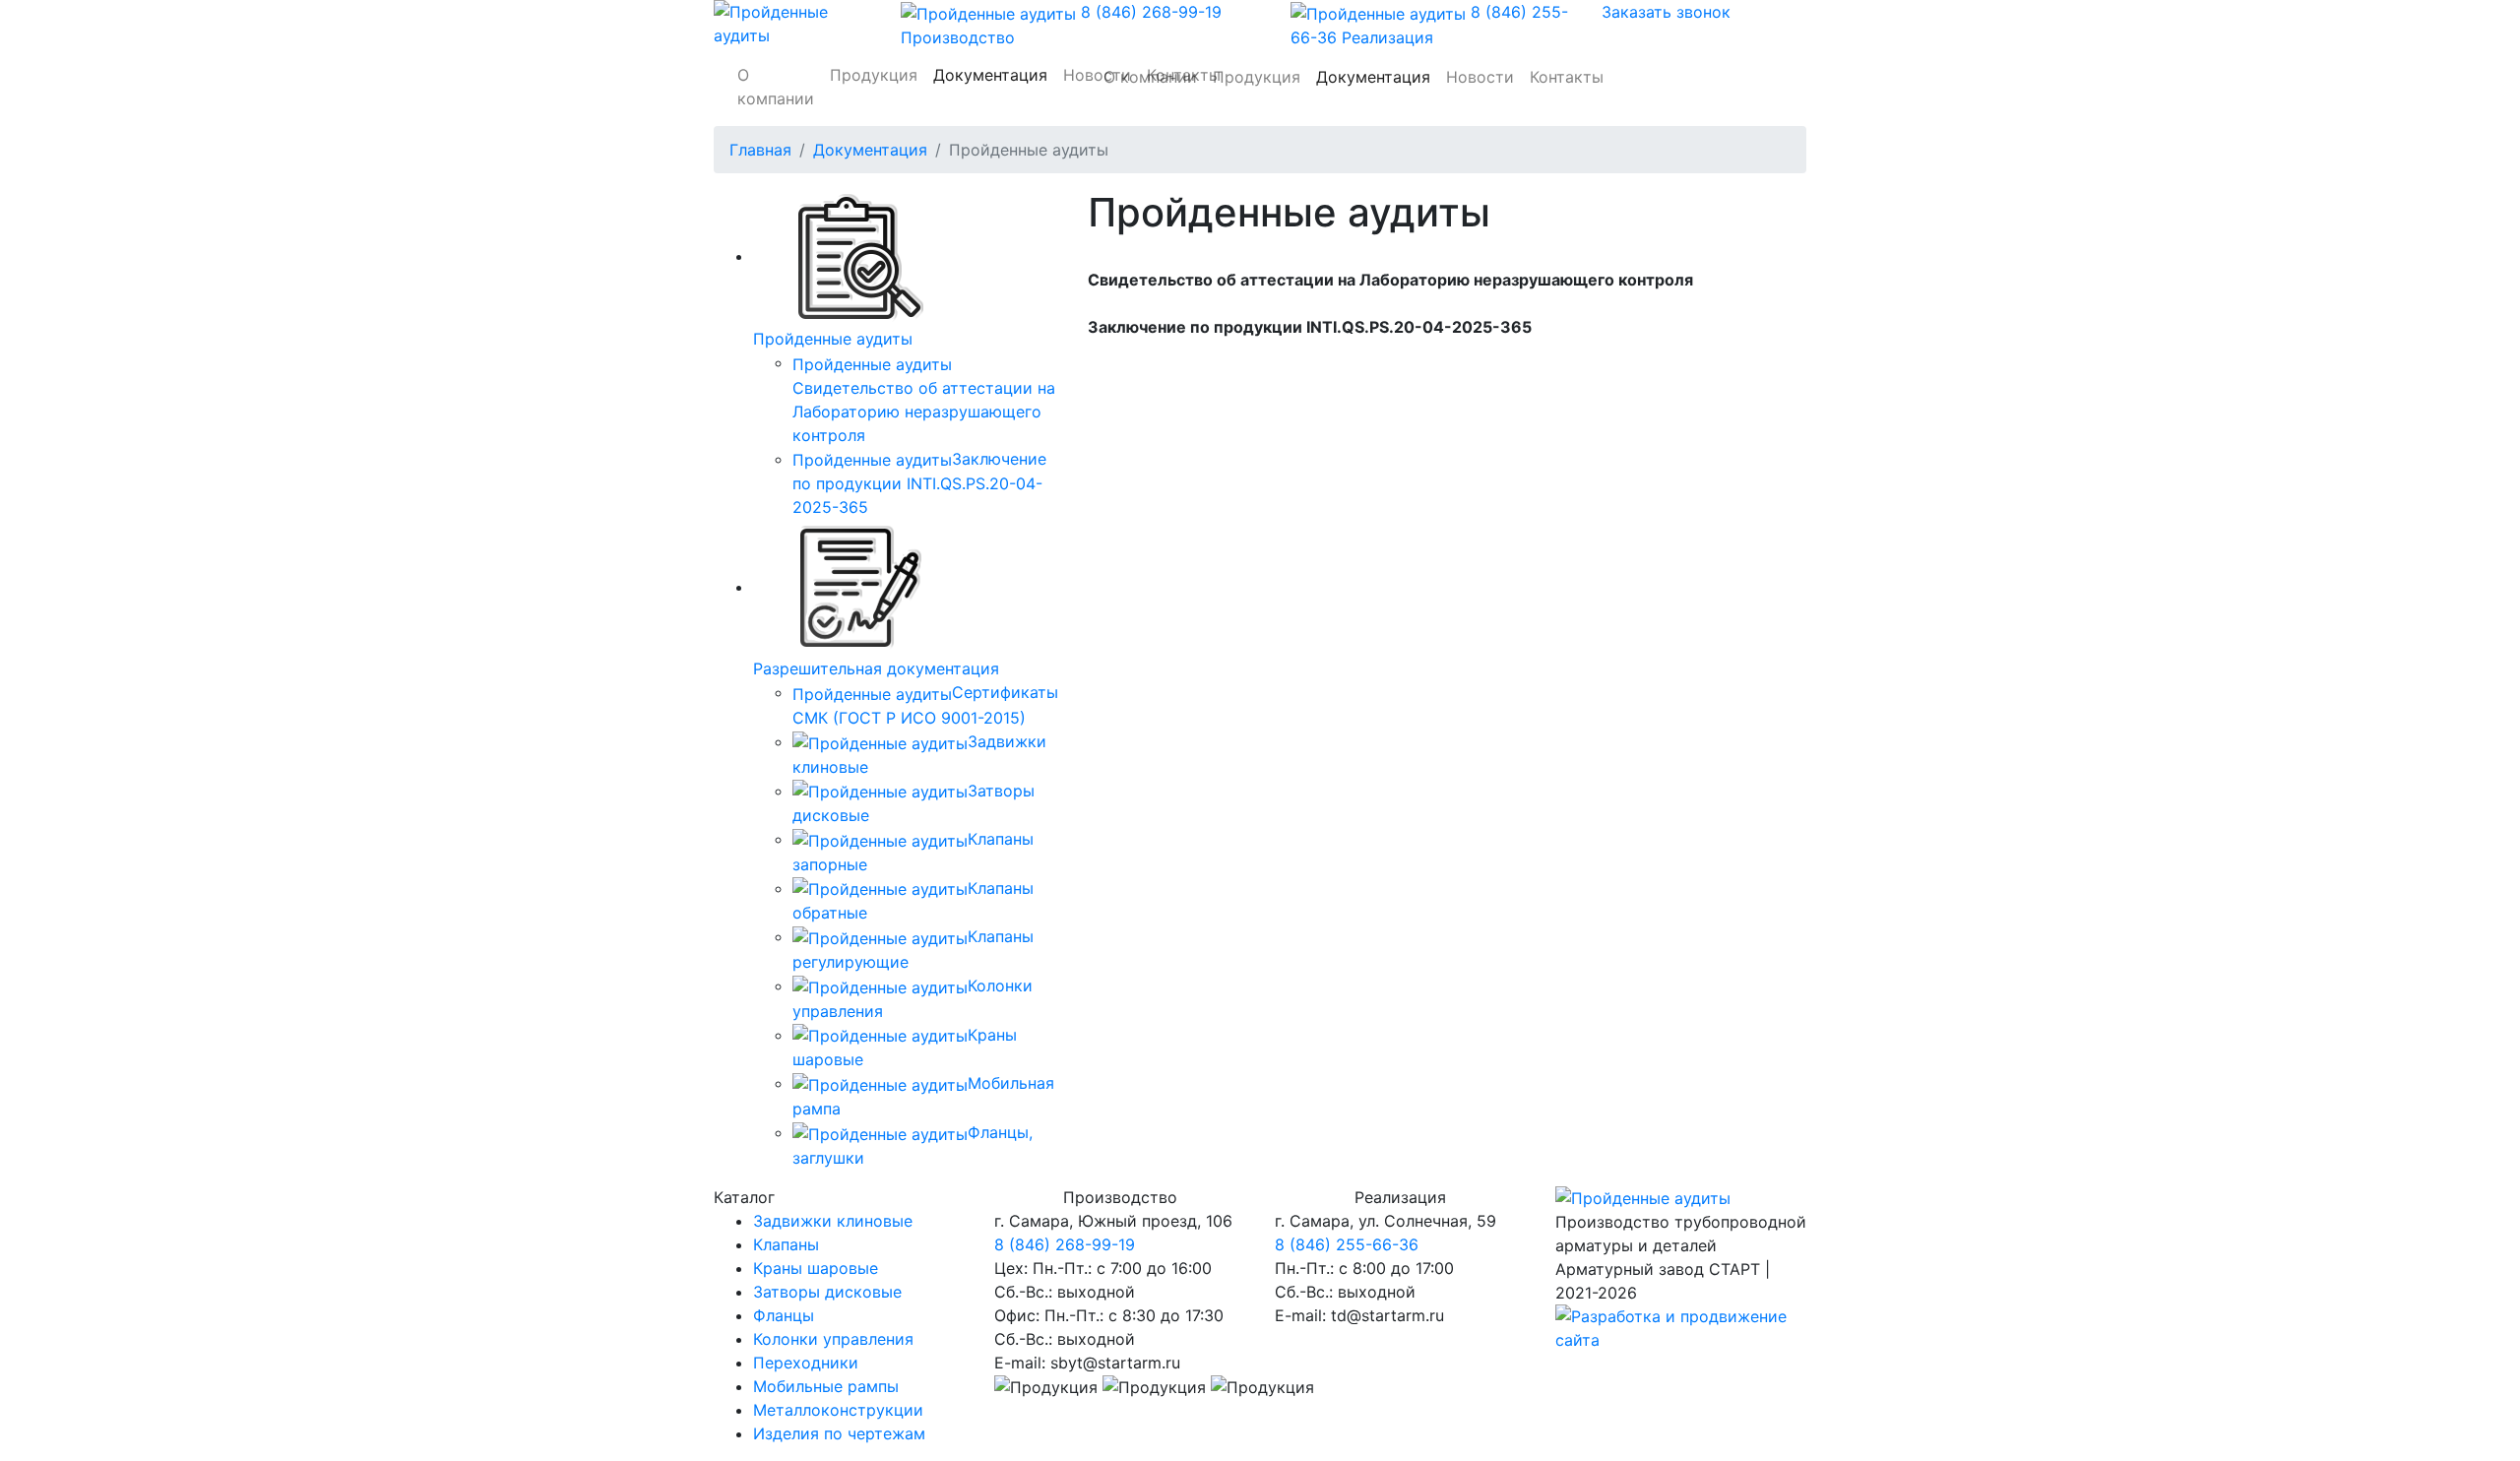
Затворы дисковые (827, 1292)
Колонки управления (833, 1339)
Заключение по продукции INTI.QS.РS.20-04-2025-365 (919, 483)
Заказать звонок (1666, 12)
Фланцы (784, 1315)
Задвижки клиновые (833, 1221)
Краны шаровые (816, 1268)
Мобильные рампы (826, 1386)
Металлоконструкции (838, 1410)
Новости (1480, 77)
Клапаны (786, 1244)
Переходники (806, 1363)
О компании (776, 87)
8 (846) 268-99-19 (1065, 1244)
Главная (760, 150)
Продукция (874, 75)
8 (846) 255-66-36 (1347, 1244)
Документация (1373, 77)
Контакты (1567, 77)
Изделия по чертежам (839, 1433)
